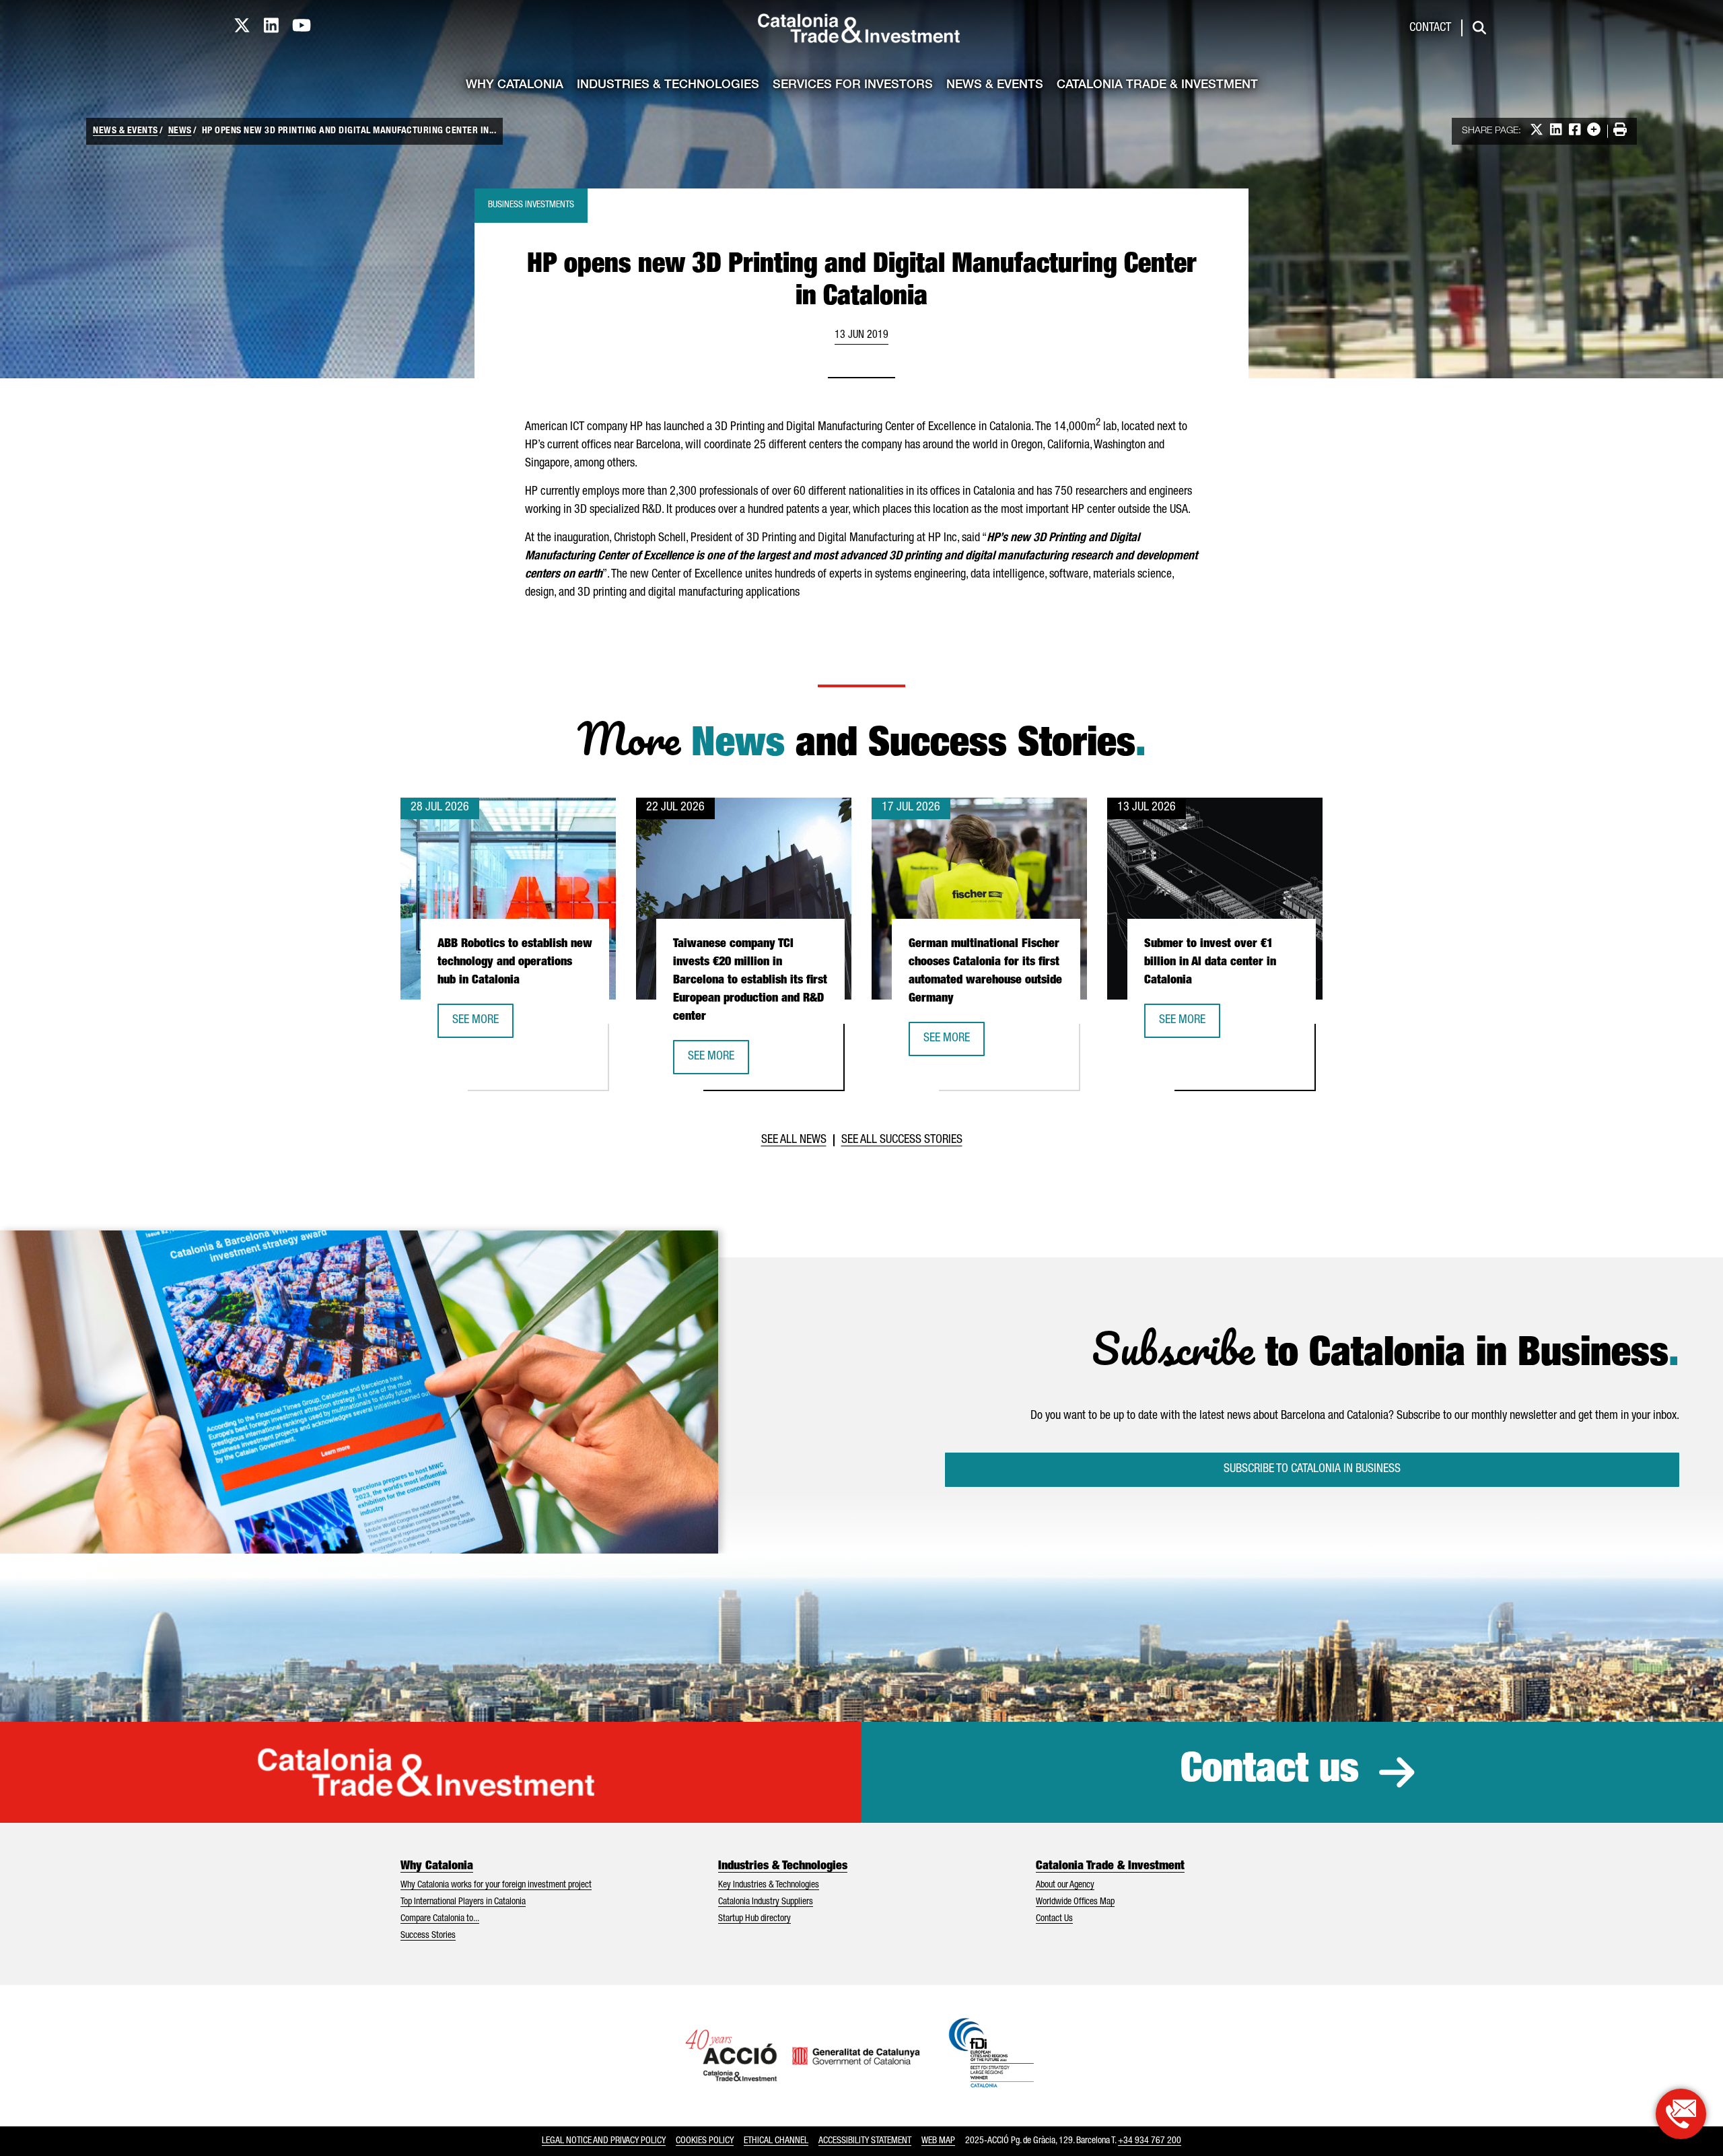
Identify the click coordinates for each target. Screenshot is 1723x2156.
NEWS (180, 131)
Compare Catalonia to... (440, 1919)
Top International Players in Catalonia (463, 1902)
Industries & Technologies (668, 85)
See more (483, 1025)
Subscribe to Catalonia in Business (1312, 1469)
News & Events (995, 85)
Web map (938, 2141)
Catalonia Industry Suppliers (766, 1902)
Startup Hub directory (754, 1919)
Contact (1430, 28)
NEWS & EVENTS (126, 131)
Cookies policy (705, 2141)
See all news (794, 1140)
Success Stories (428, 1936)
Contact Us (1054, 1919)
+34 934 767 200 (1150, 2141)
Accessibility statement (865, 2141)
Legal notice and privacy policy (604, 2141)
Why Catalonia (515, 85)
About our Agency (1065, 1885)
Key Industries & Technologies (769, 1885)
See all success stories (902, 1140)
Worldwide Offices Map (1075, 1902)
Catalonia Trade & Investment (1157, 85)
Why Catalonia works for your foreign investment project (496, 1885)
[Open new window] (1681, 2114)
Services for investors (853, 85)
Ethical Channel (776, 2141)
